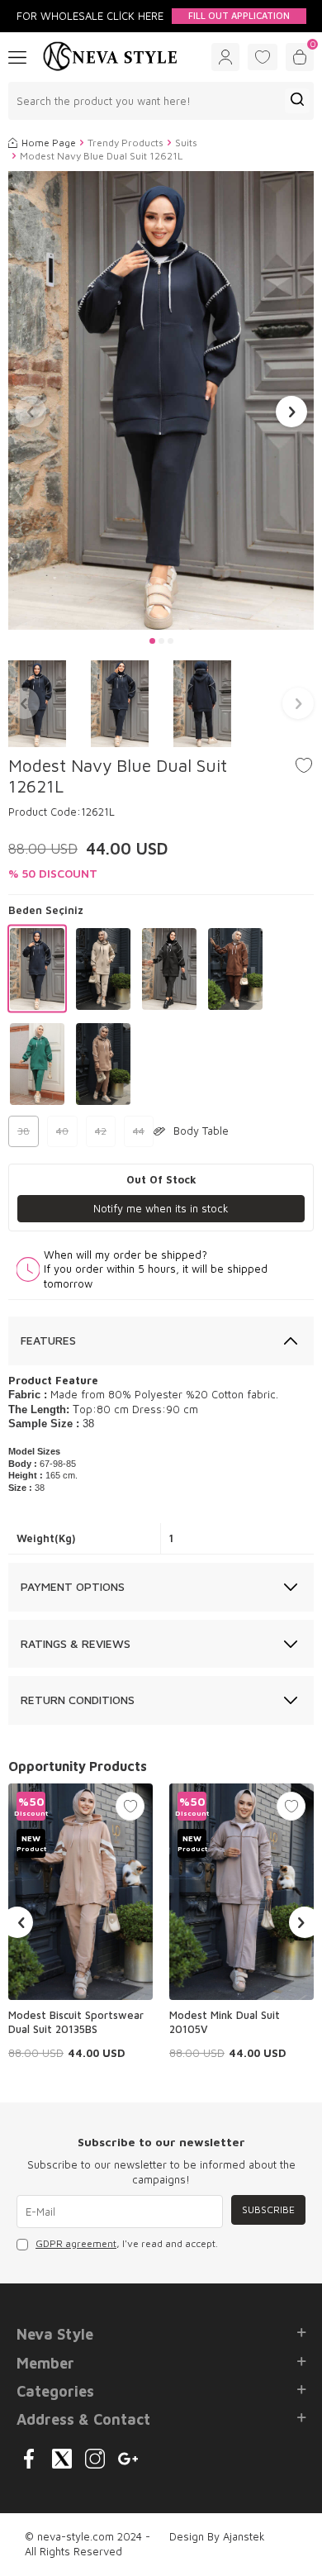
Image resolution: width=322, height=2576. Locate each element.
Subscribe (268, 2209)
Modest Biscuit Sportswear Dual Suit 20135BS (76, 2022)
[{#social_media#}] (29, 2459)
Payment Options (73, 1586)
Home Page (49, 143)
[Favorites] (263, 57)
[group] (161, 400)
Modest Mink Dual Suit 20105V (225, 2022)
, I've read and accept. (127, 2243)
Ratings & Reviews (76, 1643)
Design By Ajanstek (217, 2536)
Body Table (201, 1131)
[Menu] (17, 56)
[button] (152, 641)
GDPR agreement (76, 2243)
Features (48, 1340)
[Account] (225, 57)
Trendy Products (125, 143)
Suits (186, 143)
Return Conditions (78, 1700)
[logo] (110, 57)
